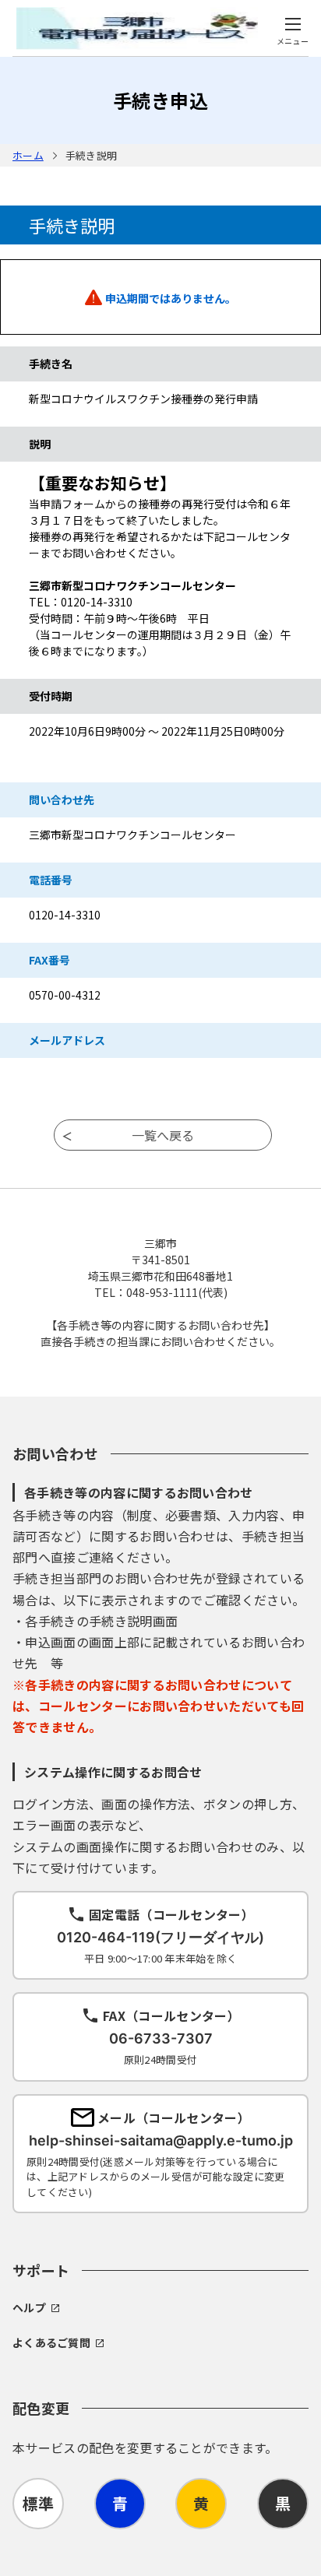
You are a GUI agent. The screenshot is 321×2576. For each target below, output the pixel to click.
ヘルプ (29, 2307)
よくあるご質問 (51, 2342)
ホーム (28, 155)
